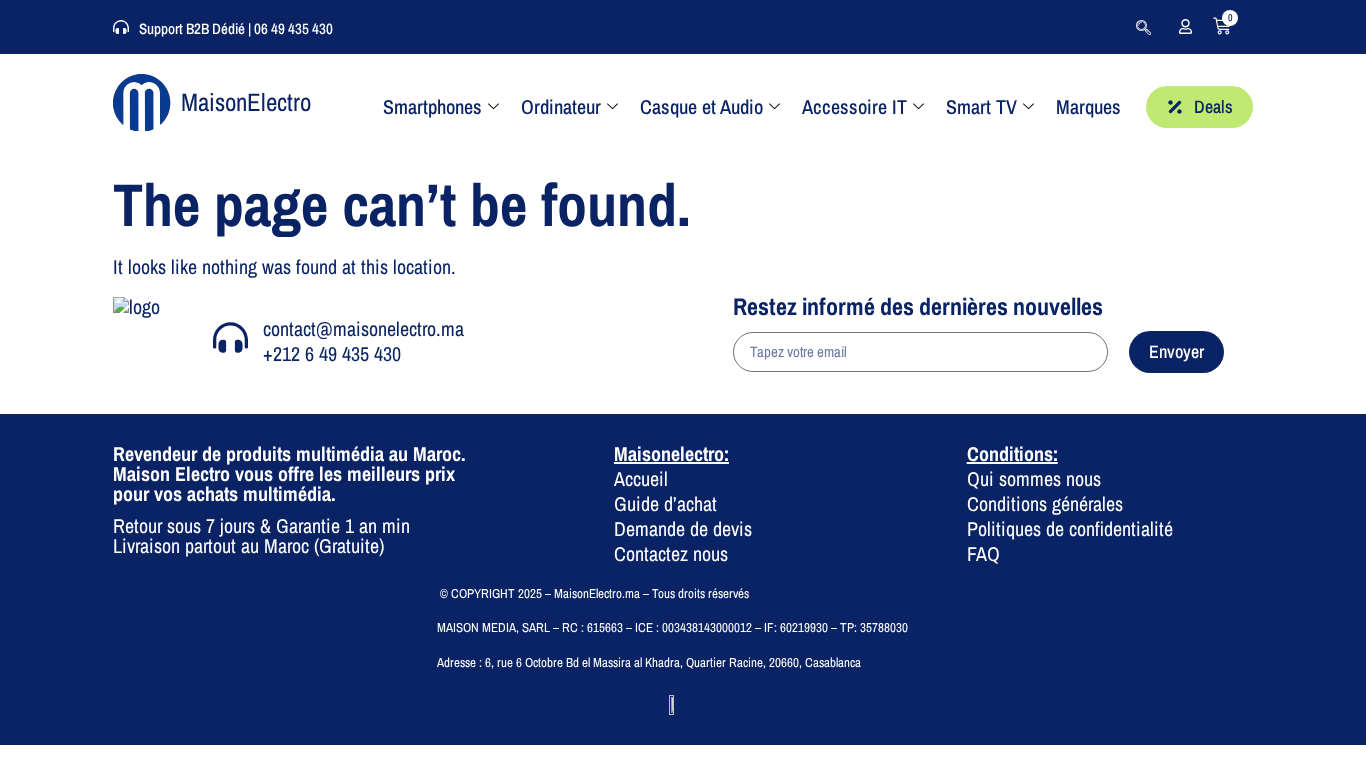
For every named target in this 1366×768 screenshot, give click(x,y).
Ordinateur (561, 106)
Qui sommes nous (1034, 478)
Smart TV (981, 106)
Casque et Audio (701, 106)
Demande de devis (683, 528)
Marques (1088, 106)
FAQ (983, 553)
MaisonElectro (246, 102)
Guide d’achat (665, 503)
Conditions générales (1045, 503)
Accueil (641, 478)
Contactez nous (671, 553)
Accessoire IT (854, 106)
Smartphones (432, 106)
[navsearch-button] (1143, 27)
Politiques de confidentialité (1070, 528)
